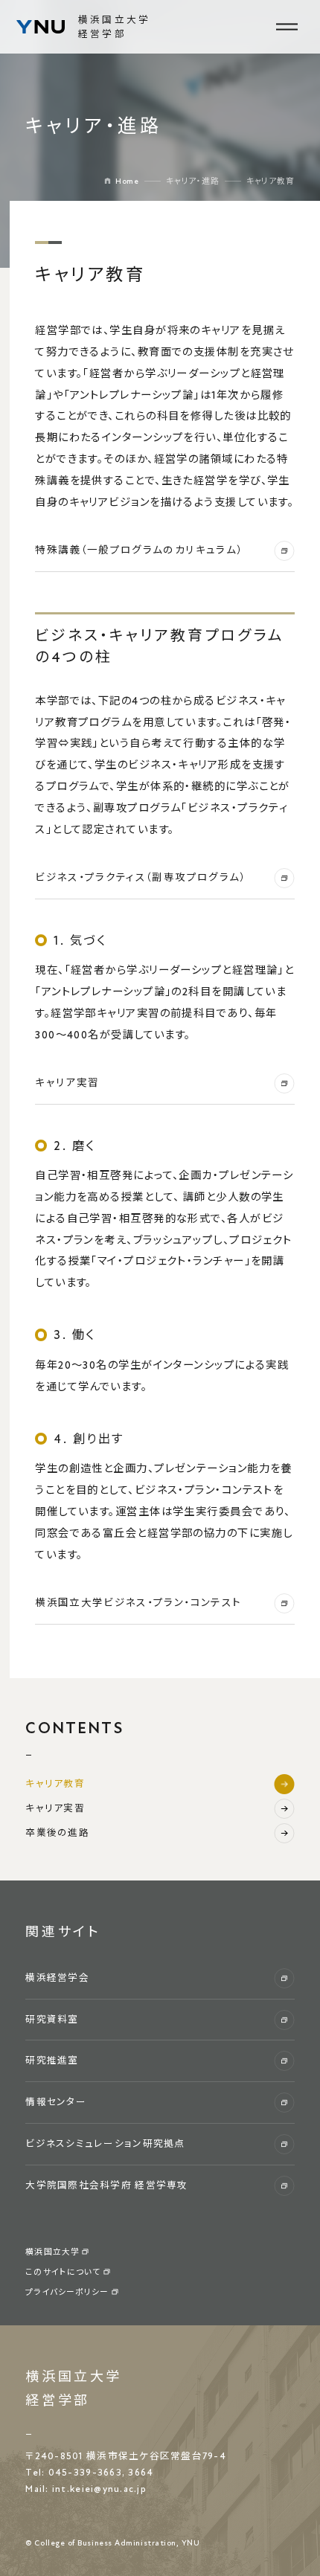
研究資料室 (52, 2020)
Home (127, 181)
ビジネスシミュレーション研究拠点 (105, 2144)
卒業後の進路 (57, 1833)
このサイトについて (63, 2272)
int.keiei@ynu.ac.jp (99, 2489)
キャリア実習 (67, 1083)
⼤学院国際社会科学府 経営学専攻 (106, 2185)
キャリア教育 (55, 1784)
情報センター (56, 2102)
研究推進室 (52, 2061)
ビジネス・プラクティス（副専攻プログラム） (140, 878)
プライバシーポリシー (67, 2292)
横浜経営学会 (57, 1978)
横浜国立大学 (52, 2252)
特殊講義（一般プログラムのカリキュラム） (139, 550)
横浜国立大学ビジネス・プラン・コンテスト (138, 1603)
